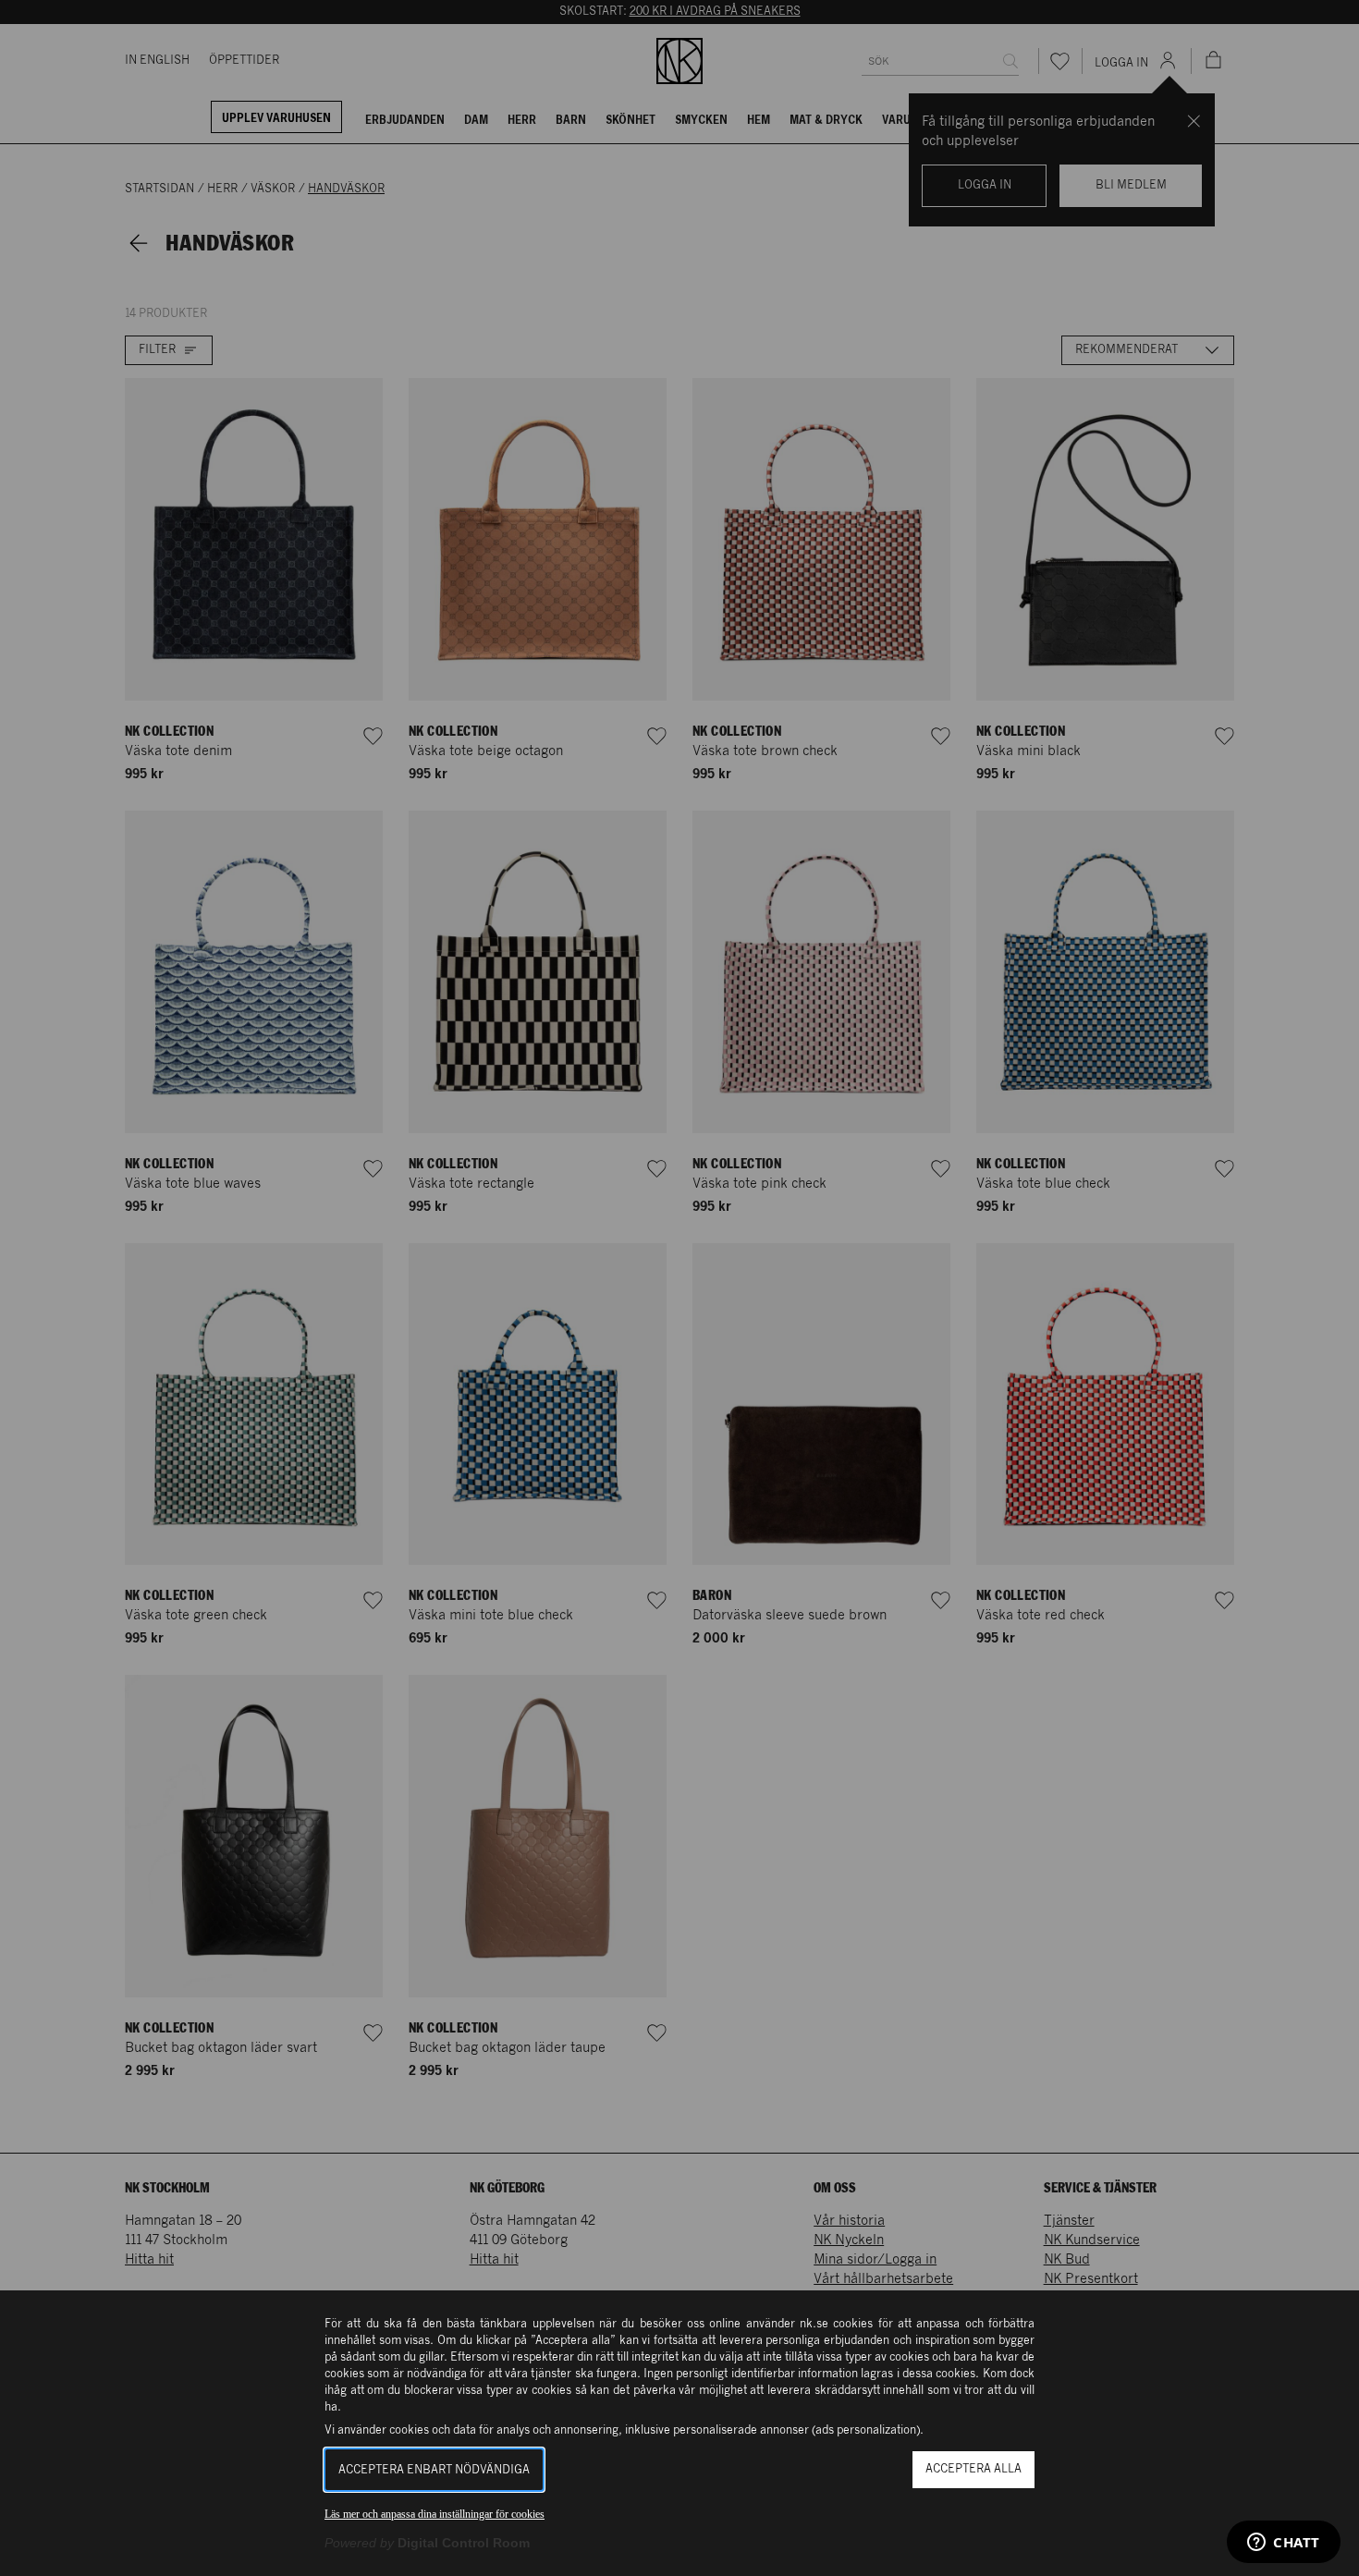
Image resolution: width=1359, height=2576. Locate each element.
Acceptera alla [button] (973, 2469)
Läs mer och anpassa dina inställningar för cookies (435, 2514)
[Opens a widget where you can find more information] (1284, 2544)
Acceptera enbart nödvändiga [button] (434, 2470)
